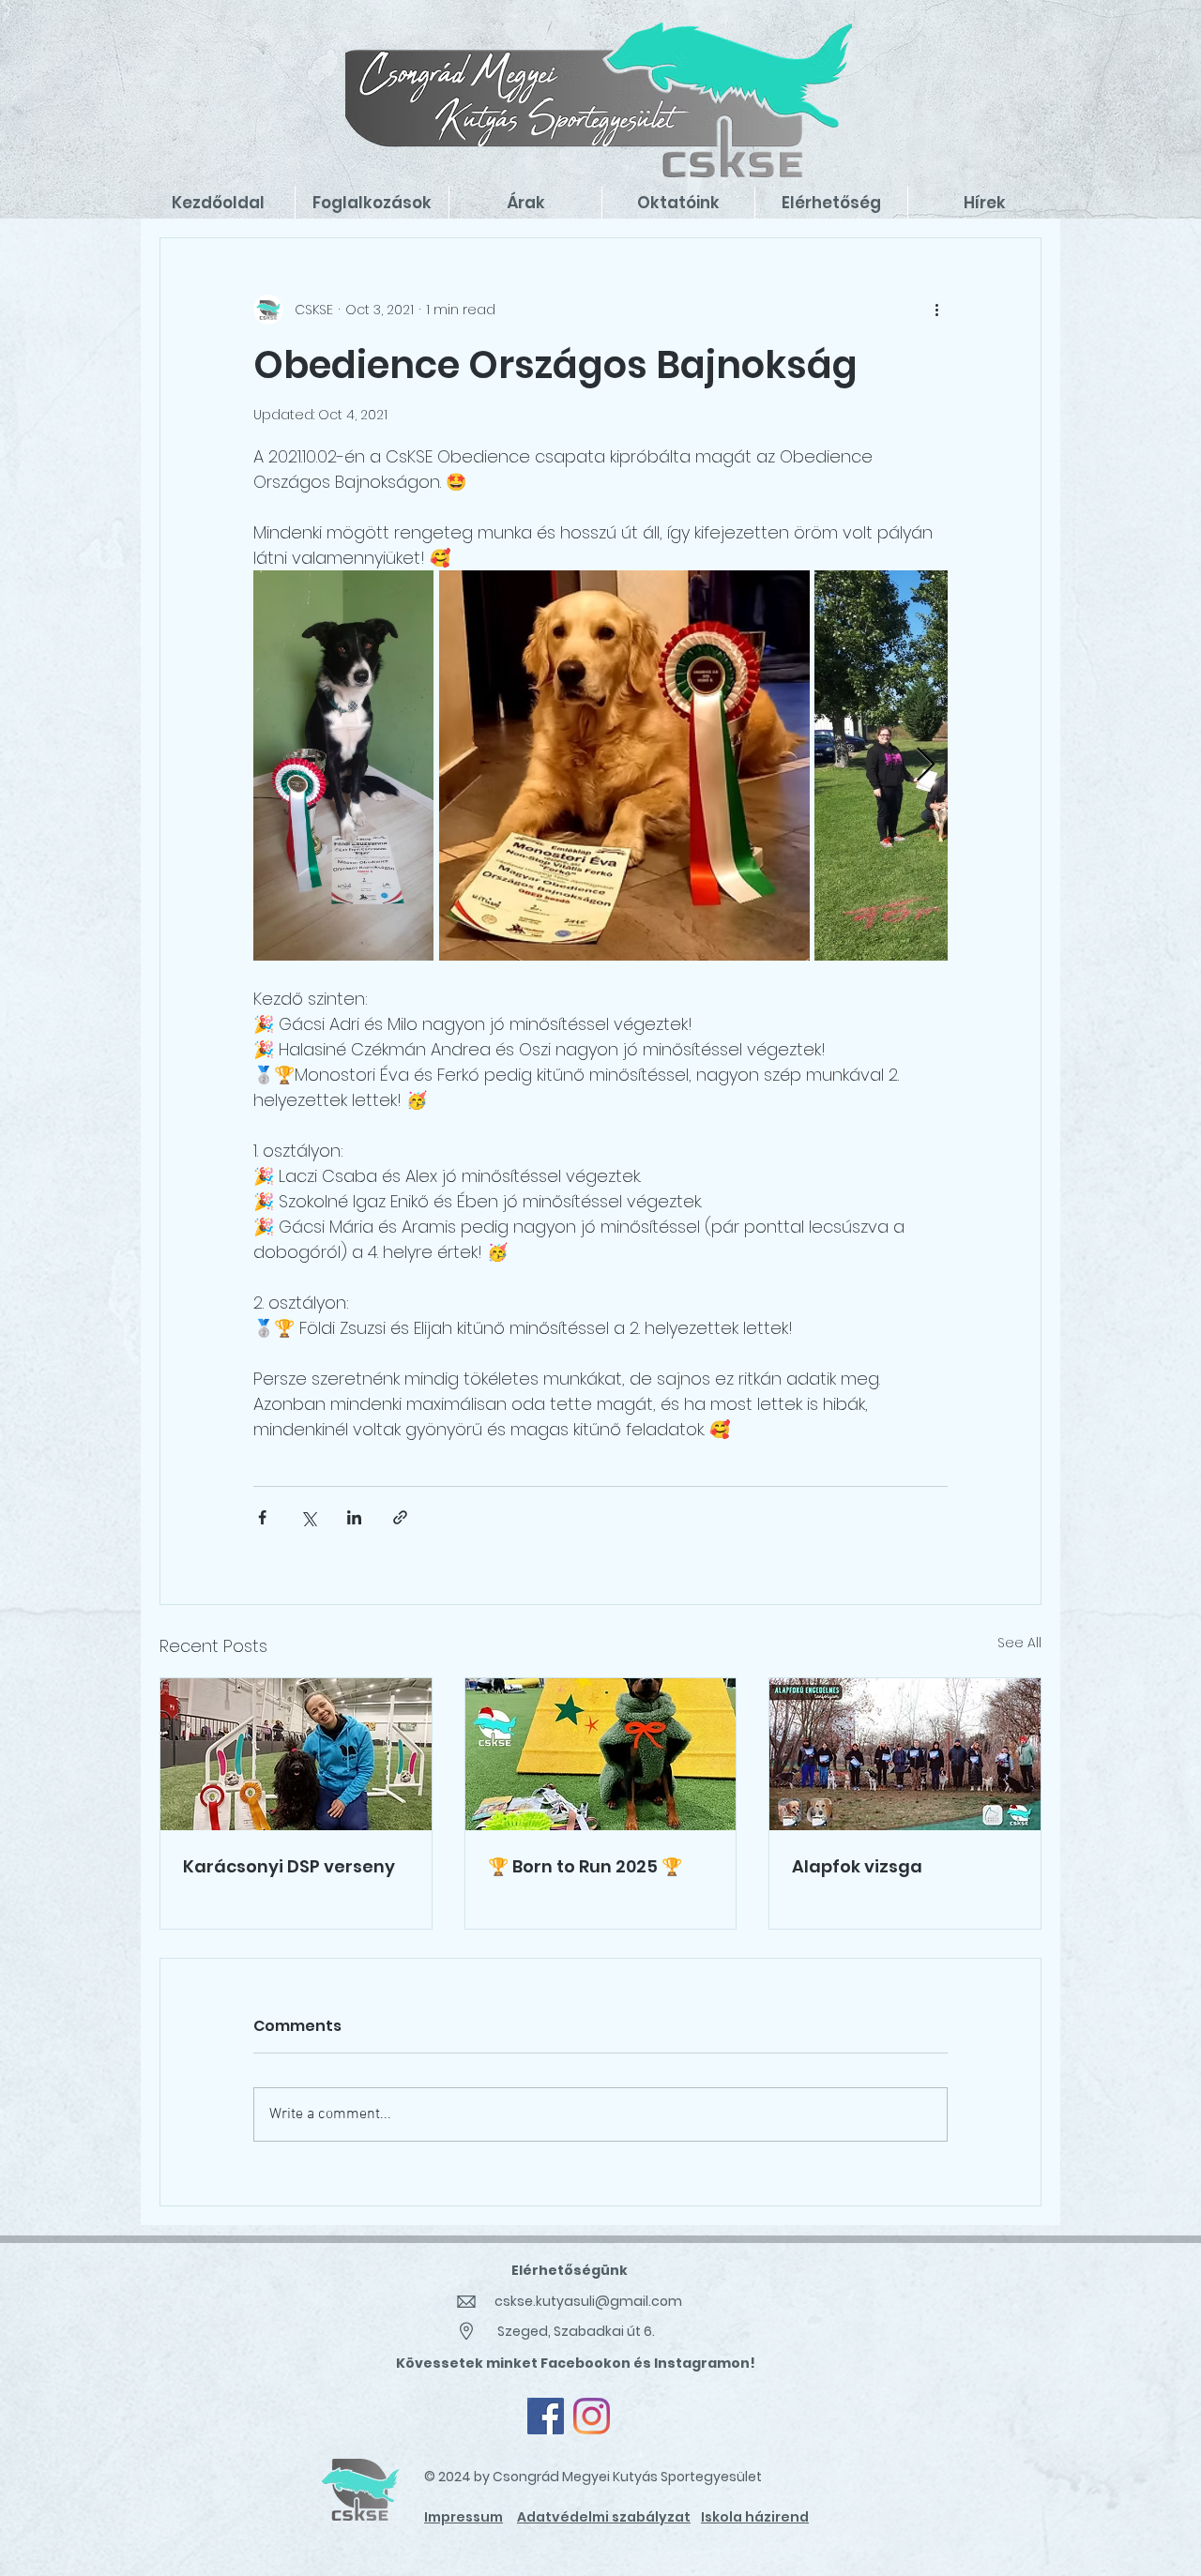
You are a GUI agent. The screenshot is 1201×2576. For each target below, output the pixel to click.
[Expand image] (343, 765)
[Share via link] (400, 1517)
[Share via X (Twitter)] (308, 1517)
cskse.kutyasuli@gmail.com (588, 2301)
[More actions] (936, 310)
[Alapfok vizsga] (905, 1754)
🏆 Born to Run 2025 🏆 (585, 1866)
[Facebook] (546, 2416)
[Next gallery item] (926, 766)
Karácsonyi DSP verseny (289, 1866)
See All (1019, 1643)
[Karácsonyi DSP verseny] (296, 1754)
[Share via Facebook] (262, 1517)
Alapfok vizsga (857, 1866)
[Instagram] (592, 2416)
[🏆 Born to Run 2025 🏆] (601, 1754)
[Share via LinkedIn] (354, 1517)
